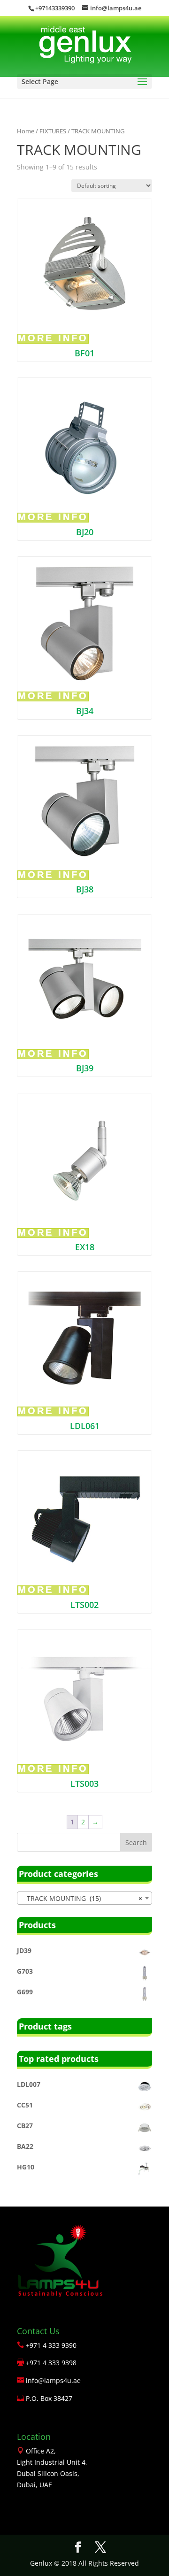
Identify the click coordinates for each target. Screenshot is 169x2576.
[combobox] (84, 1898)
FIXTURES (53, 131)
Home (26, 131)
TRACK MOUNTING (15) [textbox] (82, 1898)
